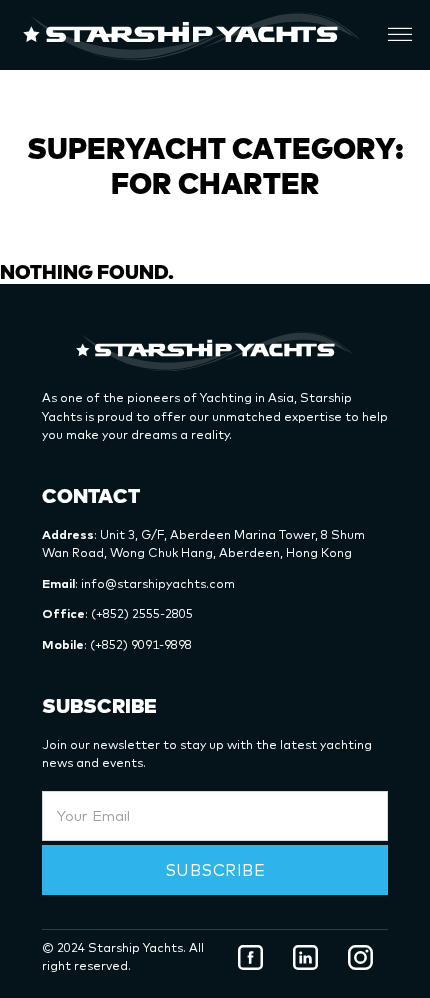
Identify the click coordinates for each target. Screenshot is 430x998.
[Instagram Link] (360, 957)
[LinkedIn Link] (305, 957)
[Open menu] (400, 35)
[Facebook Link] (250, 957)
